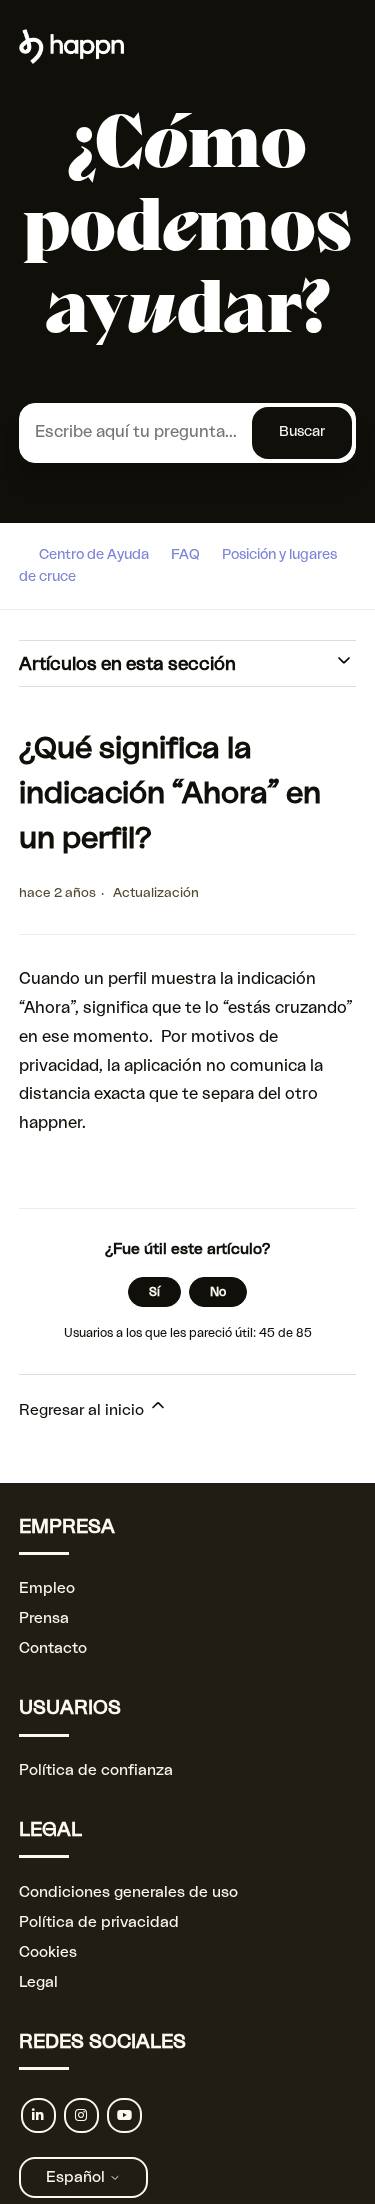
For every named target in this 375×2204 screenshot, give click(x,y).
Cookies (48, 1952)
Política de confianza (96, 1770)
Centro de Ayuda (94, 555)
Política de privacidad (99, 1922)
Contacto (53, 1648)
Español (77, 2177)
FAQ (185, 555)
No (218, 1292)
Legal (38, 1982)
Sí (154, 1292)
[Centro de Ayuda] (71, 59)
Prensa (44, 1618)
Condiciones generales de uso (128, 1892)
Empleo (47, 1588)
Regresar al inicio (83, 1410)
